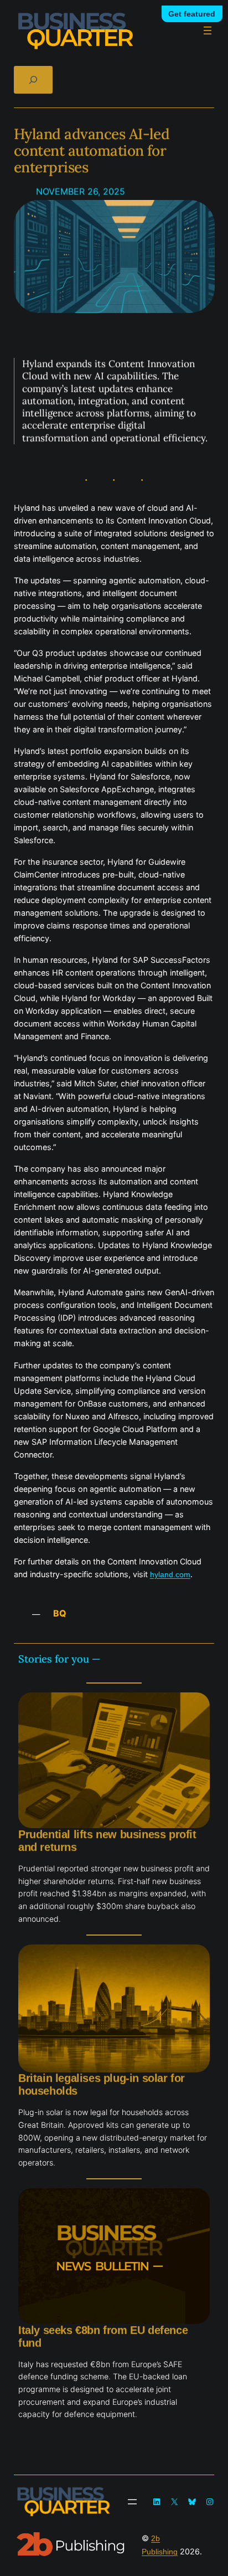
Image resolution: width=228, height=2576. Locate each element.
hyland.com (170, 1574)
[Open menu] (208, 30)
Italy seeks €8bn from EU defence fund (103, 2336)
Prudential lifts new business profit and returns (107, 1841)
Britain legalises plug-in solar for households (102, 2084)
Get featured (192, 14)
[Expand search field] (33, 79)
